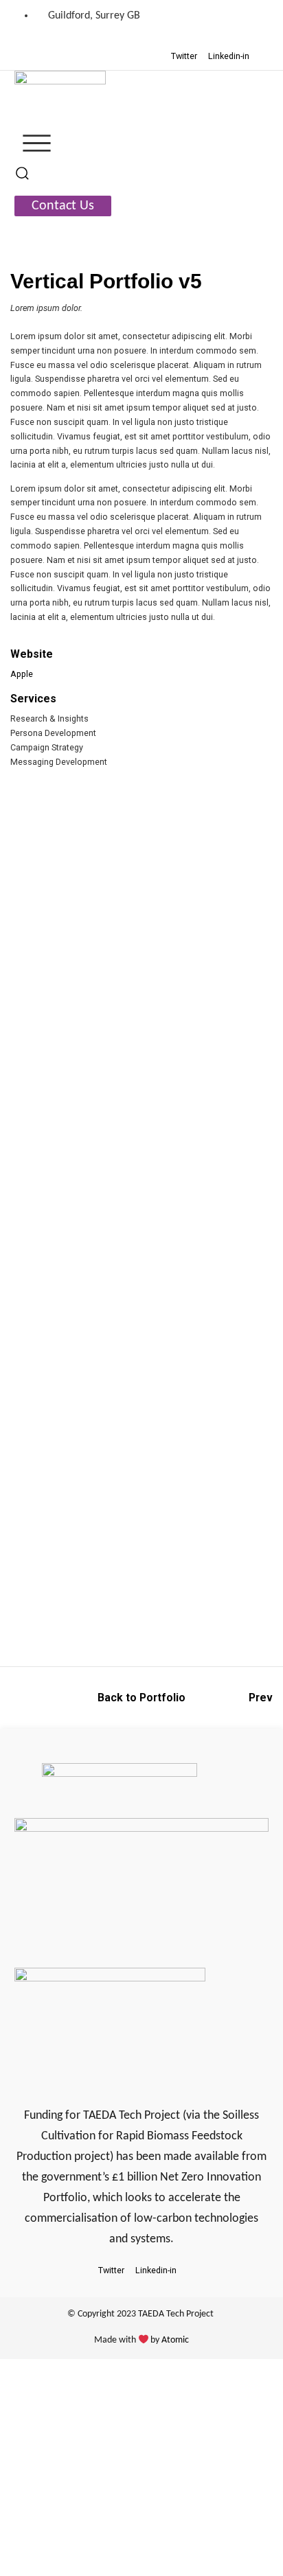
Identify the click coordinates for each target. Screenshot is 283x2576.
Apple (22, 674)
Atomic (175, 2340)
